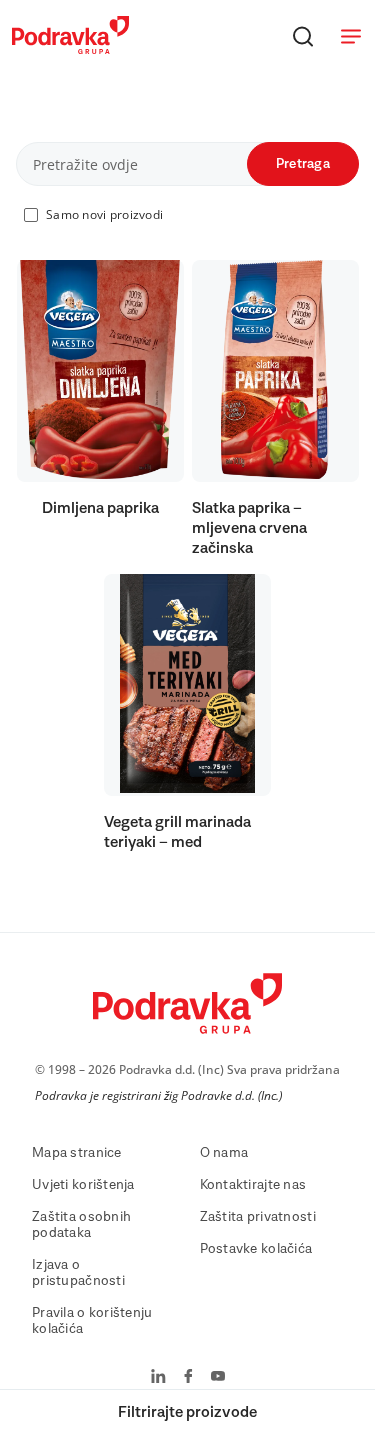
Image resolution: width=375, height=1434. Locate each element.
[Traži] (303, 36)
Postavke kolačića (256, 1249)
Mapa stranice (77, 1153)
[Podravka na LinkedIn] (158, 1378)
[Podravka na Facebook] (188, 1378)
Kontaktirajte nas (253, 1185)
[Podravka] (70, 49)
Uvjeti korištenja (83, 1185)
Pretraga (303, 164)
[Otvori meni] (351, 36)
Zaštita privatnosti (258, 1217)
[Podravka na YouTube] (218, 1378)
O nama (224, 1153)
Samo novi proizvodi (104, 214)
